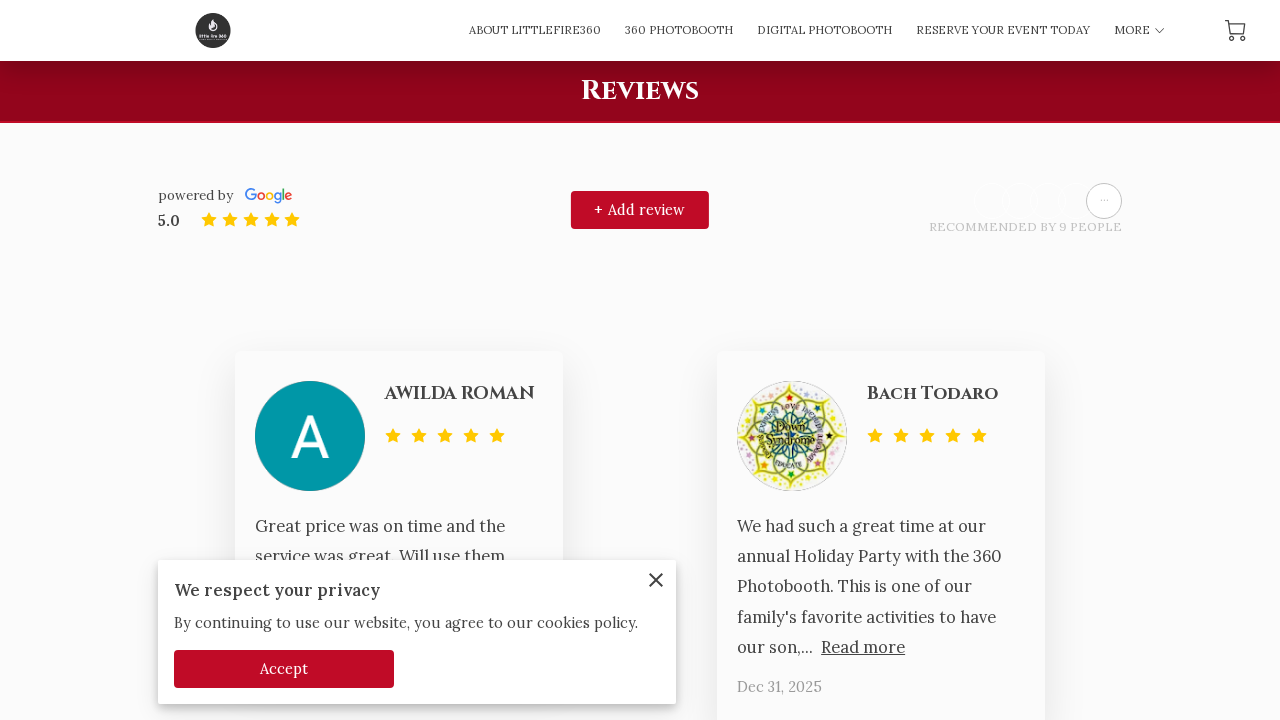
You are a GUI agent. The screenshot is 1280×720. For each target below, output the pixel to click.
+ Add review (639, 210)
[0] (1235, 30)
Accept (284, 669)
